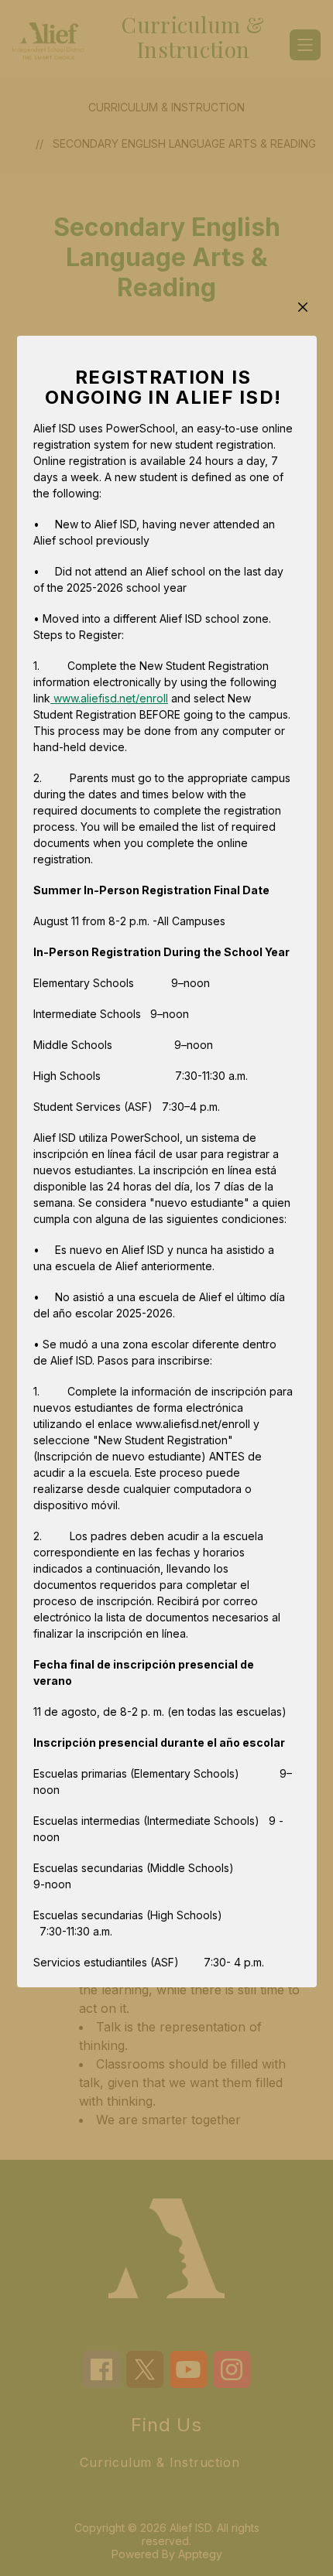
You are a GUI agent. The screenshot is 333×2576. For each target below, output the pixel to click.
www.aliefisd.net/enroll (109, 698)
